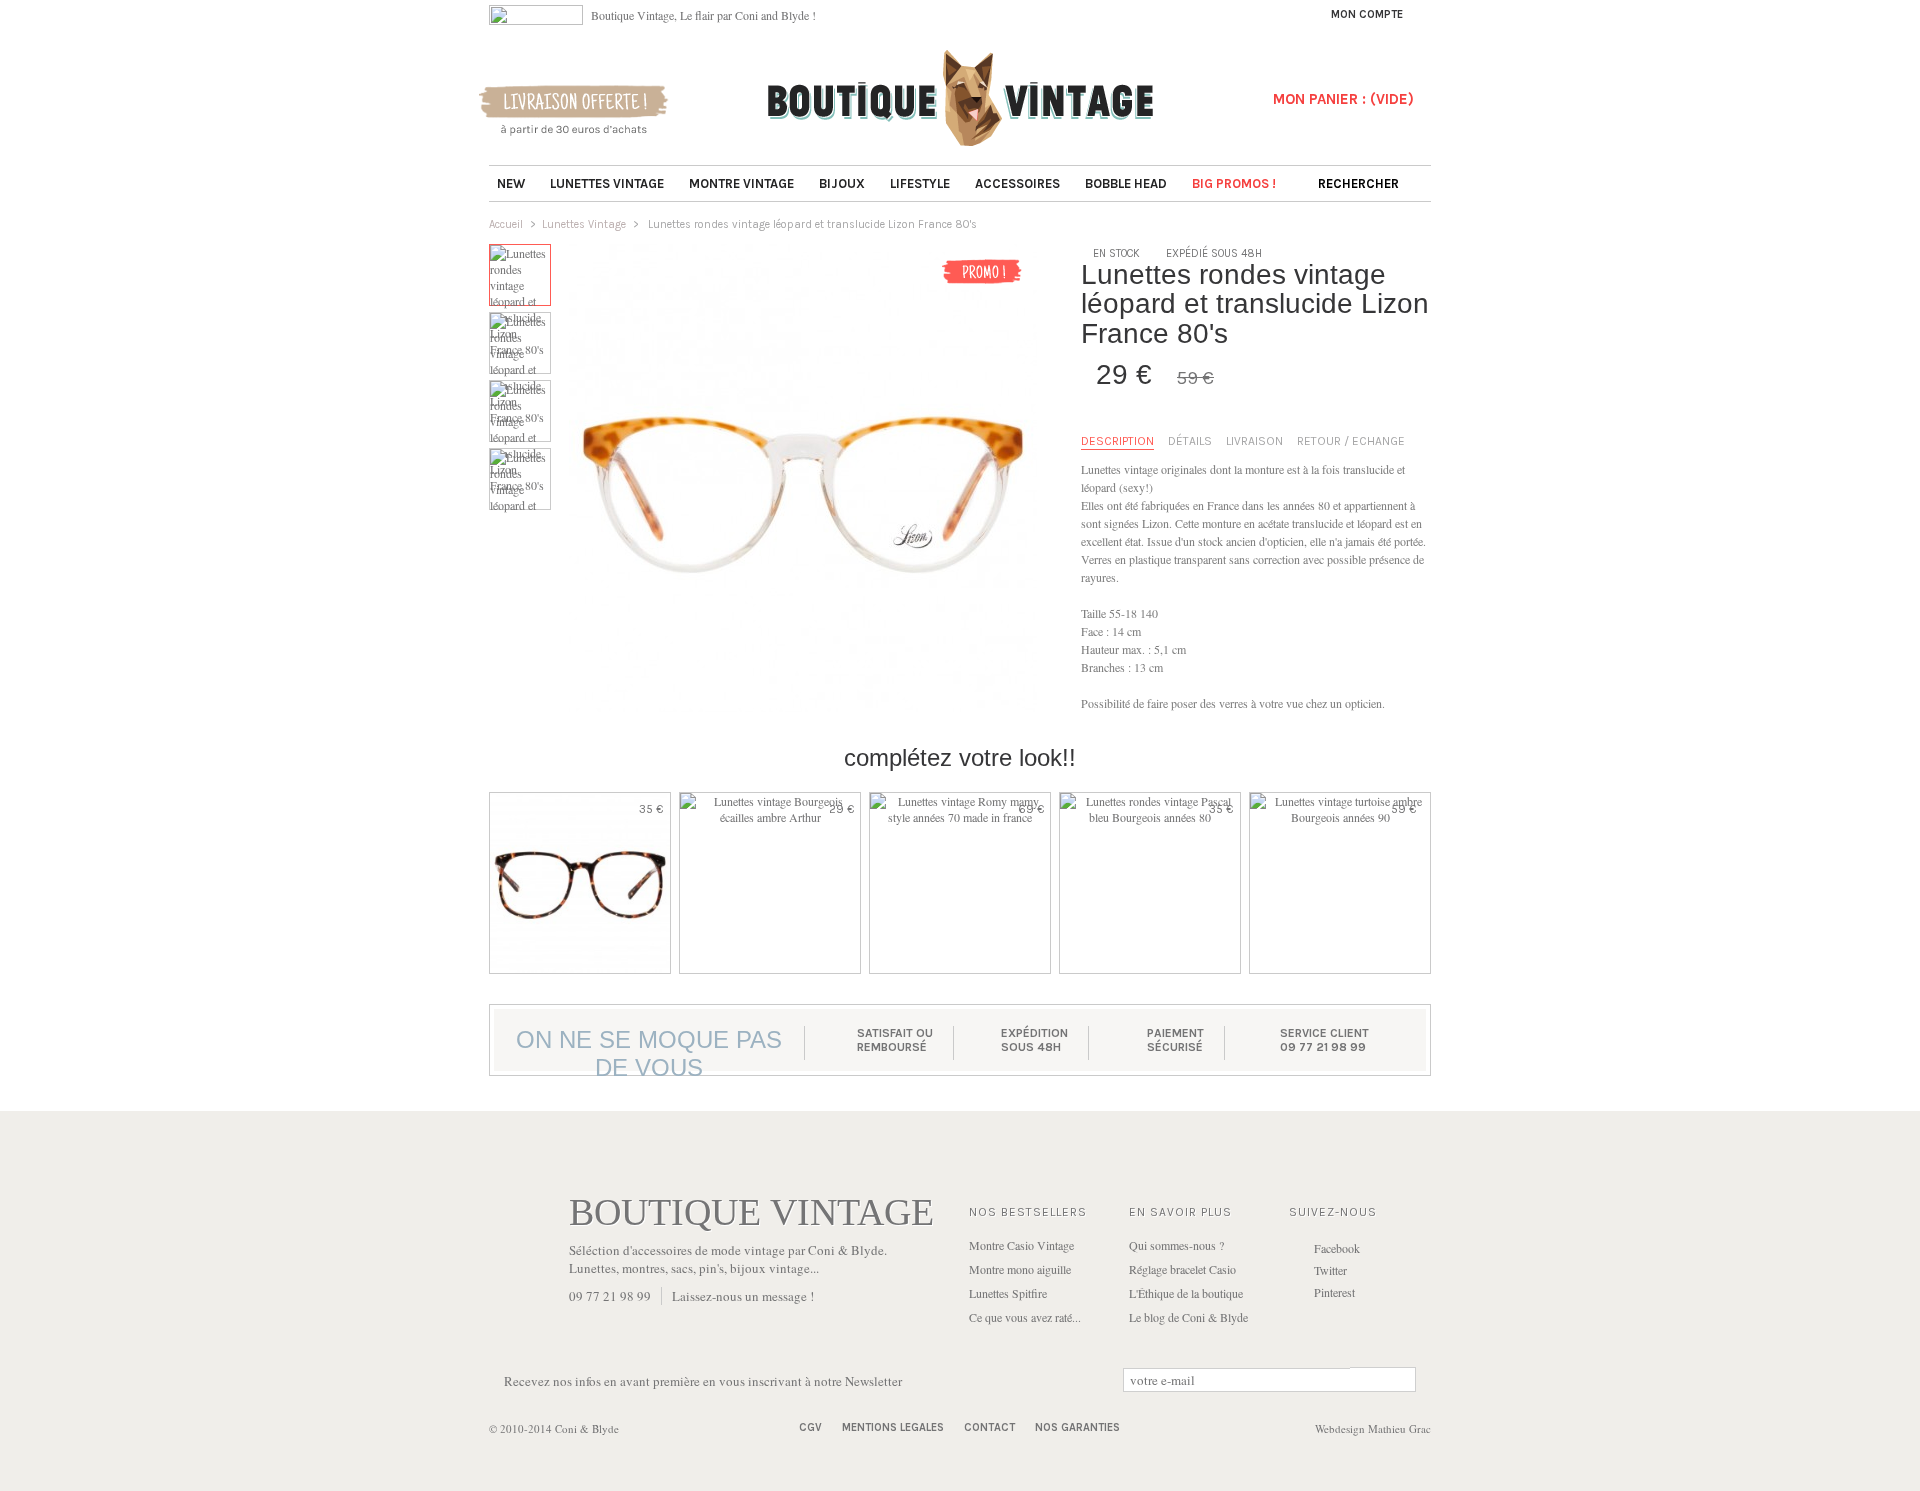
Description (1117, 441)
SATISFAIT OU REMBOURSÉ (895, 1040)
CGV (810, 1427)
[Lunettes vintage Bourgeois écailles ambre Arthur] (770, 883)
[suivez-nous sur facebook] (536, 20)
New (511, 183)
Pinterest (1334, 1292)
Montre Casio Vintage (1021, 1245)
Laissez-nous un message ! (743, 1296)
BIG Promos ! (1234, 183)
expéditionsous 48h (1034, 1040)
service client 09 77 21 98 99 (1324, 1040)
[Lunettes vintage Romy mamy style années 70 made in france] (960, 883)
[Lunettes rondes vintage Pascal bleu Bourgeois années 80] (1150, 883)
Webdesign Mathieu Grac (1373, 1428)
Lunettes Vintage (584, 224)
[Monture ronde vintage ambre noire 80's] (580, 883)
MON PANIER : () (1343, 99)
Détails (1190, 441)
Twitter (1330, 1270)
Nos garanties (1077, 1427)
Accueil (506, 224)
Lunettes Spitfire (1008, 1293)
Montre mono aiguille (1020, 1269)
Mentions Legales (893, 1427)
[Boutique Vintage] (960, 139)
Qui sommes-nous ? (1176, 1245)
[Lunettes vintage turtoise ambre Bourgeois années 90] (1340, 883)
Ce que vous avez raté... (1025, 1317)
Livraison (1254, 441)
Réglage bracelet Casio (1182, 1269)
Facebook (1337, 1248)
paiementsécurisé (1175, 1040)
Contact (989, 1427)
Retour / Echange (1351, 441)
